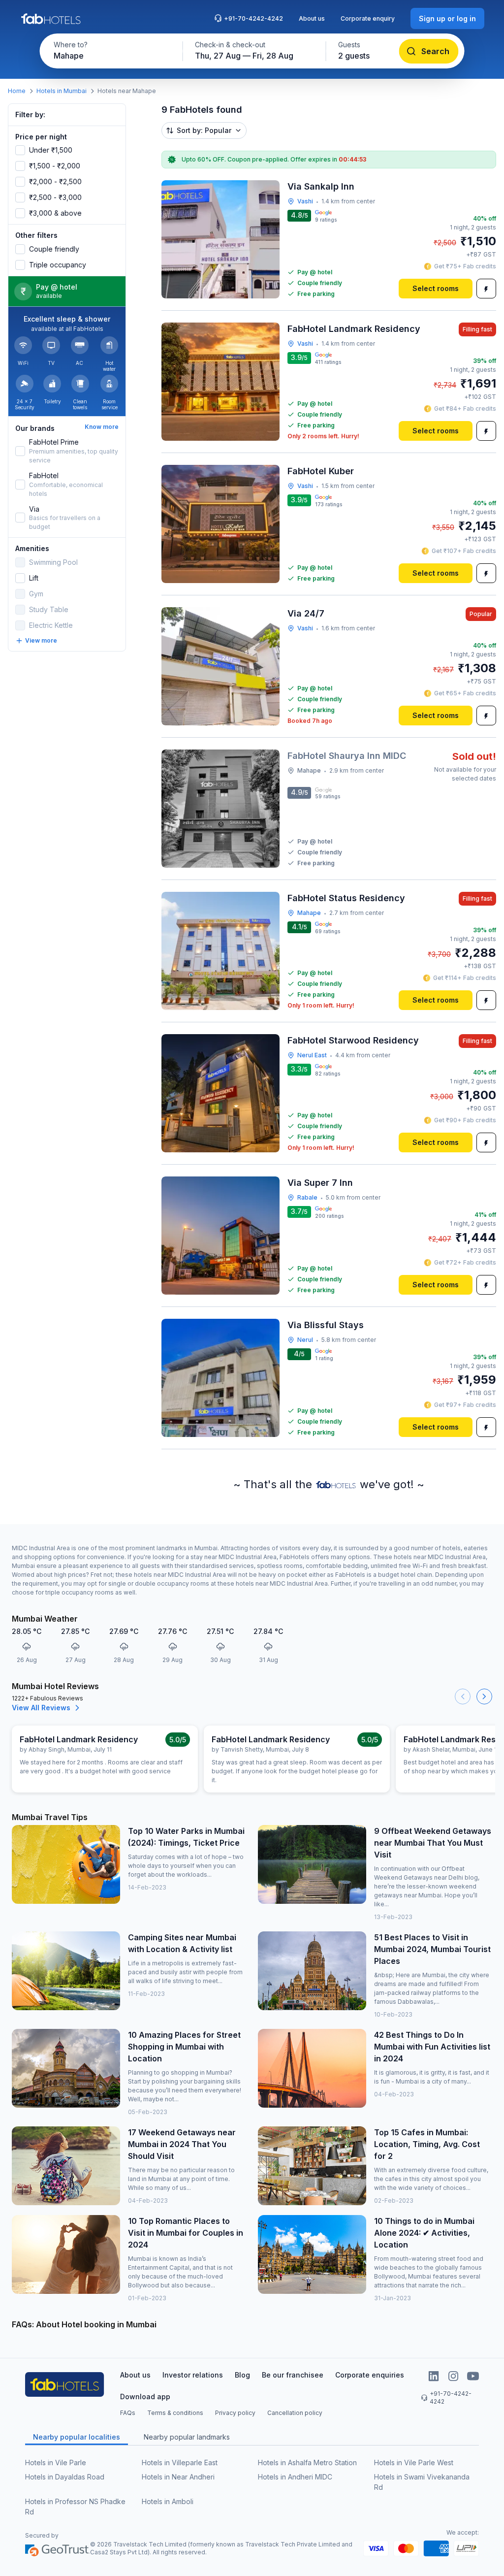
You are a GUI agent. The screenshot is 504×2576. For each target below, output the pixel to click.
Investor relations (193, 2375)
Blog (242, 2375)
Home (17, 91)
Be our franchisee (293, 2375)
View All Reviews (41, 1708)
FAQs (128, 2413)
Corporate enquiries (370, 2375)
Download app (145, 2397)
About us (312, 18)
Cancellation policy (295, 2413)
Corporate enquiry (368, 18)
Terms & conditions (175, 2413)
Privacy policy (235, 2413)
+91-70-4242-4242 (253, 18)
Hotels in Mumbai (62, 91)
